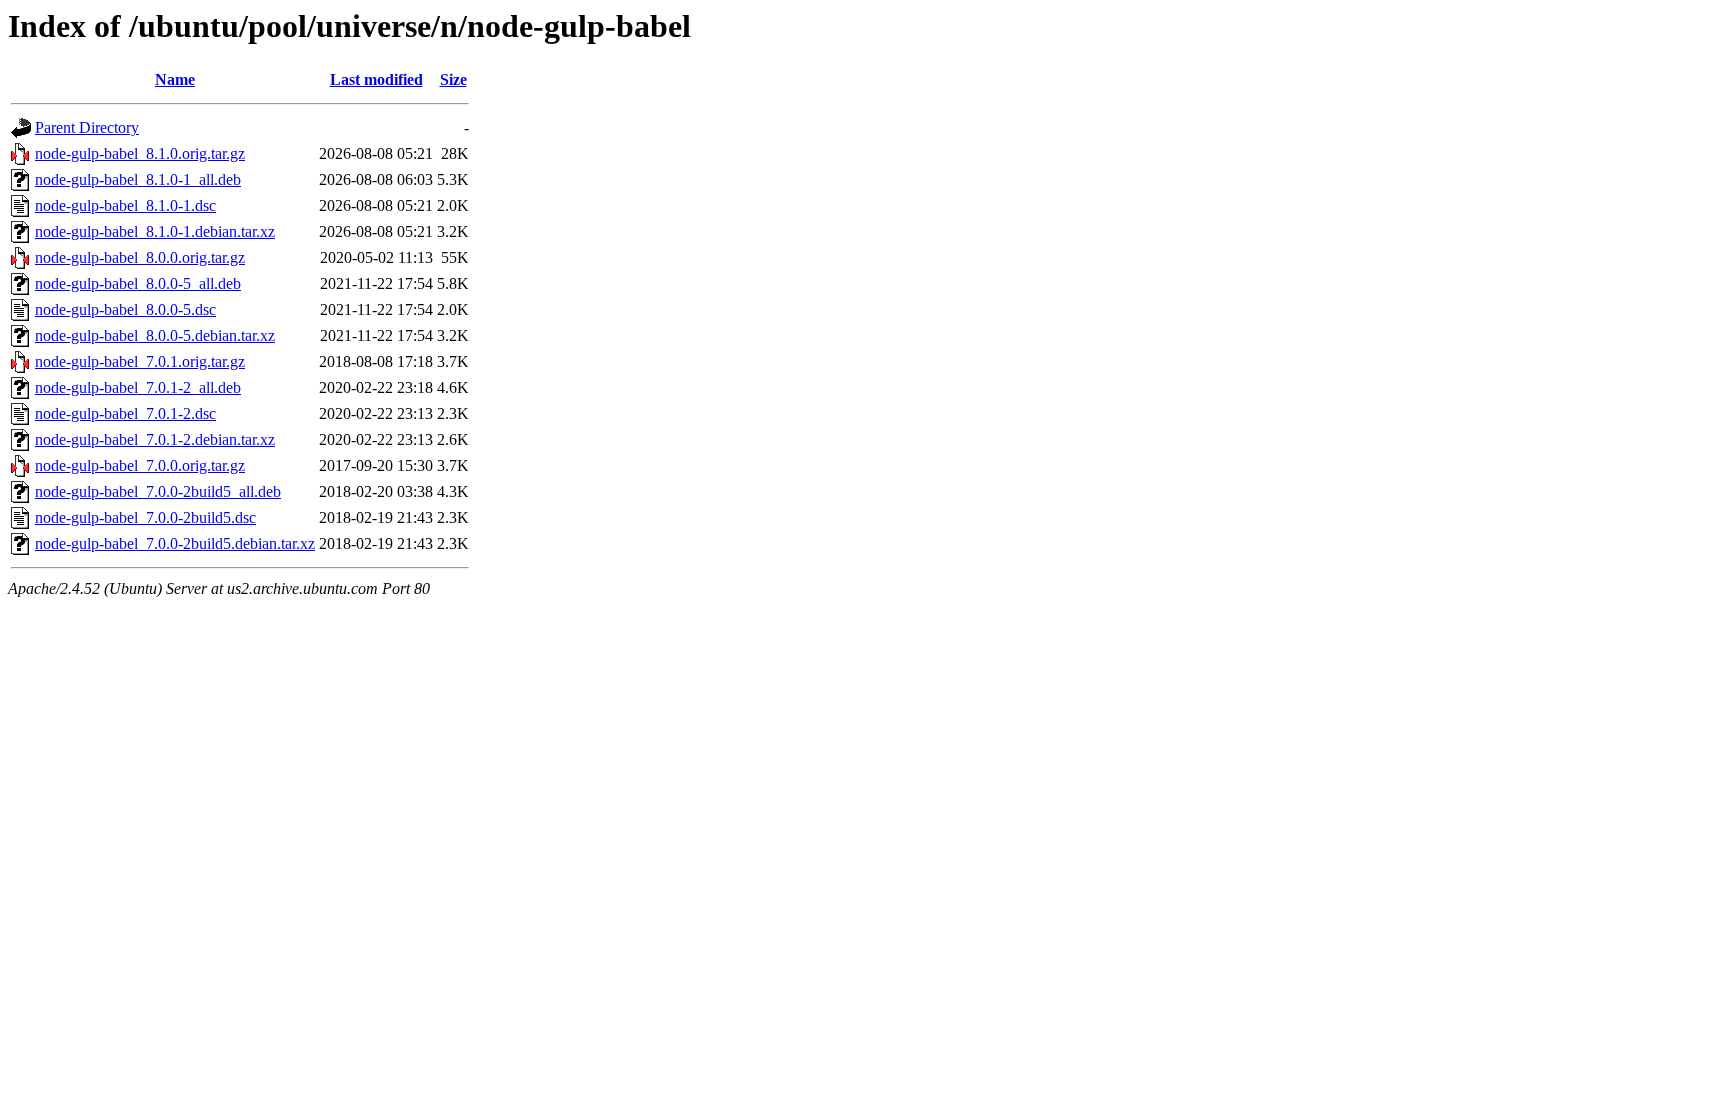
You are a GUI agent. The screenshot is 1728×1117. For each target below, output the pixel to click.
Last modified (376, 79)
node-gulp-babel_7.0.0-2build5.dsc (145, 517)
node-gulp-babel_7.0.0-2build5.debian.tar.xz (175, 543)
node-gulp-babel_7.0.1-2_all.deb (138, 387)
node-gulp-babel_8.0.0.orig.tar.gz (140, 257)
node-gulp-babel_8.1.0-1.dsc (125, 205)
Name (175, 79)
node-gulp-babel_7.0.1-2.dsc (125, 413)
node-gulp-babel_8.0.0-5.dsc (125, 309)
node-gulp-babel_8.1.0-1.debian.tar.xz (155, 231)
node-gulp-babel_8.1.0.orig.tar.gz (140, 153)
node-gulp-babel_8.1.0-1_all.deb (138, 179)
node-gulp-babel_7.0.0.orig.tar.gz (140, 465)
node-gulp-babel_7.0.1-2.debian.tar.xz (155, 439)
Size (453, 79)
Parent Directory (87, 127)
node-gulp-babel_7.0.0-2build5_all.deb (158, 491)
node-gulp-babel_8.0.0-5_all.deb (138, 283)
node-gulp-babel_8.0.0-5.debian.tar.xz (155, 335)
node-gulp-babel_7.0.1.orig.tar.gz (140, 361)
